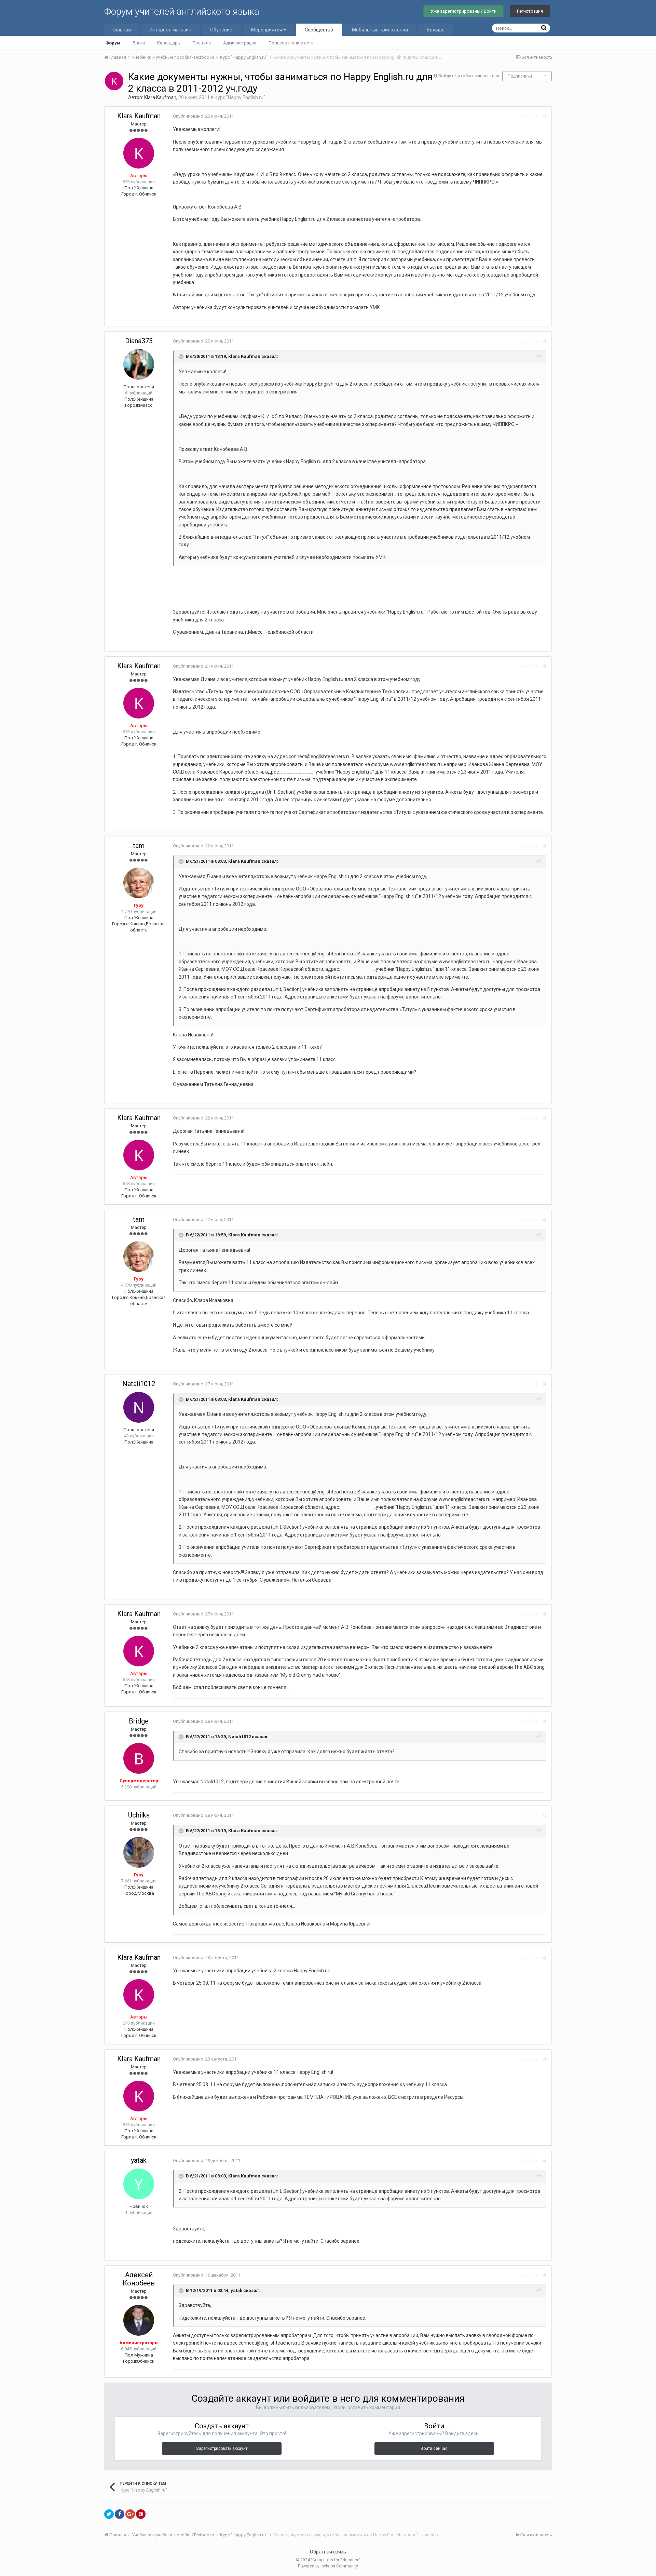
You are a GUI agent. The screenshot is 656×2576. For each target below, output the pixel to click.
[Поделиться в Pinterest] (141, 2514)
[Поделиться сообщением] (544, 116)
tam (139, 846)
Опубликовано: (203, 116)
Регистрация (530, 11)
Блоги (139, 43)
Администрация (240, 43)
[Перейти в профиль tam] (139, 883)
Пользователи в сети (291, 43)
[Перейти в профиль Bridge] (139, 1758)
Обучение (221, 30)
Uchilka (139, 1815)
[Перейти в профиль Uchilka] (139, 1852)
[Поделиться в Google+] (130, 2514)
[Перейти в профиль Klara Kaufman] (114, 81)
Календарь (169, 43)
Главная (122, 30)
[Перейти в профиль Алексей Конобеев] (139, 2320)
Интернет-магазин (170, 30)
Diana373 (139, 341)
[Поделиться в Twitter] (109, 2514)
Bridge (139, 1721)
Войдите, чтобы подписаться (469, 76)
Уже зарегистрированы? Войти (463, 11)
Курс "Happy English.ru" (240, 97)
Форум (113, 43)
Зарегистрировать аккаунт (222, 2448)
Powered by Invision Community (328, 2566)
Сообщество (319, 30)
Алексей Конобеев (139, 2279)
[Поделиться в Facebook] (120, 2514)
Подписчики (520, 76)
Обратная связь (328, 2552)
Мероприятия (267, 30)
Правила (202, 43)
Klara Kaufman (160, 97)
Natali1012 (139, 1384)
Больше (436, 30)
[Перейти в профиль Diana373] (139, 364)
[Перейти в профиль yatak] (139, 2184)
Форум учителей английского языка (182, 11)
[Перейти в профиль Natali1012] (139, 1407)
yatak (139, 2160)
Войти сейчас (434, 2448)
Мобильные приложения (380, 30)
